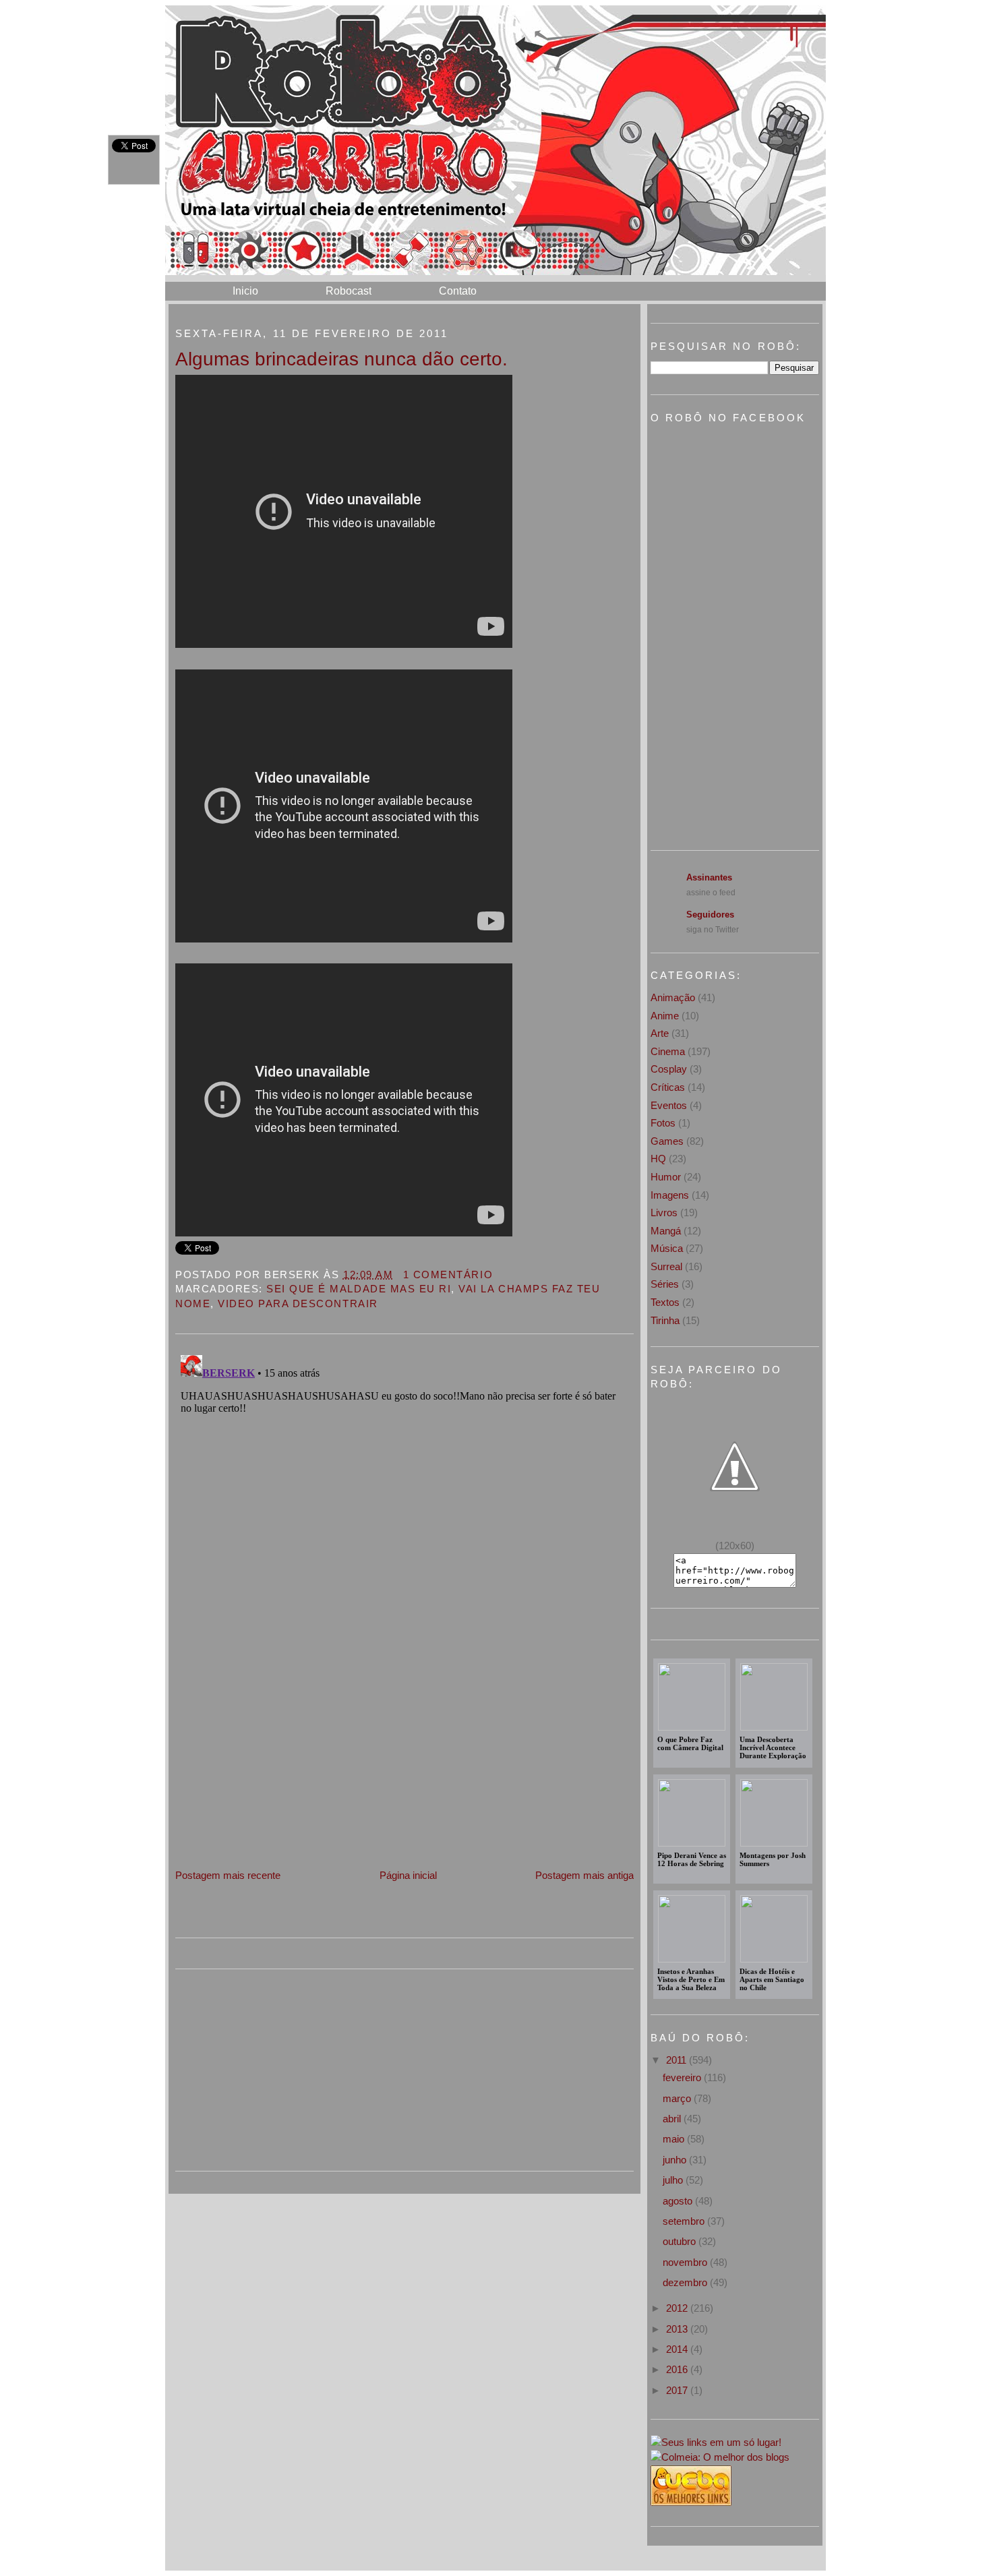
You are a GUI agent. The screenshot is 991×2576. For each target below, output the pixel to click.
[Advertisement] (276, 1773)
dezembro (686, 2282)
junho (676, 2160)
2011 (678, 2060)
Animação (673, 997)
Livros (664, 1212)
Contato (458, 291)
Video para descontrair (298, 1304)
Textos (665, 1302)
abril (673, 2119)
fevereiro (683, 2077)
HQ (658, 1159)
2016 (678, 2369)
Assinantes (709, 877)
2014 (678, 2349)
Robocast (349, 291)
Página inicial (408, 1875)
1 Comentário (448, 1275)
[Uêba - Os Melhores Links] (691, 2502)
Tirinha (665, 1320)
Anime (665, 1016)
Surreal (666, 1266)
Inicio (245, 291)
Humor (666, 1177)
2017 (678, 2390)
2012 (678, 2308)
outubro (681, 2241)
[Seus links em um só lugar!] (716, 2442)
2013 (678, 2329)
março (678, 2098)
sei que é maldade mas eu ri (359, 1289)
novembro (686, 2262)
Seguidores (710, 915)
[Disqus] (404, 1518)
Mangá (666, 1231)
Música (667, 1248)
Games (667, 1141)
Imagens (670, 1195)
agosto (679, 2201)
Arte (660, 1033)
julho (674, 2180)
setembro (685, 2221)
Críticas (668, 1087)
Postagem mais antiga (584, 1875)
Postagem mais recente (228, 1875)
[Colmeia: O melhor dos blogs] (720, 2457)
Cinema (668, 1051)
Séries (665, 1284)
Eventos (669, 1105)
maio (675, 2139)
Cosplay (669, 1069)
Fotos (663, 1123)
